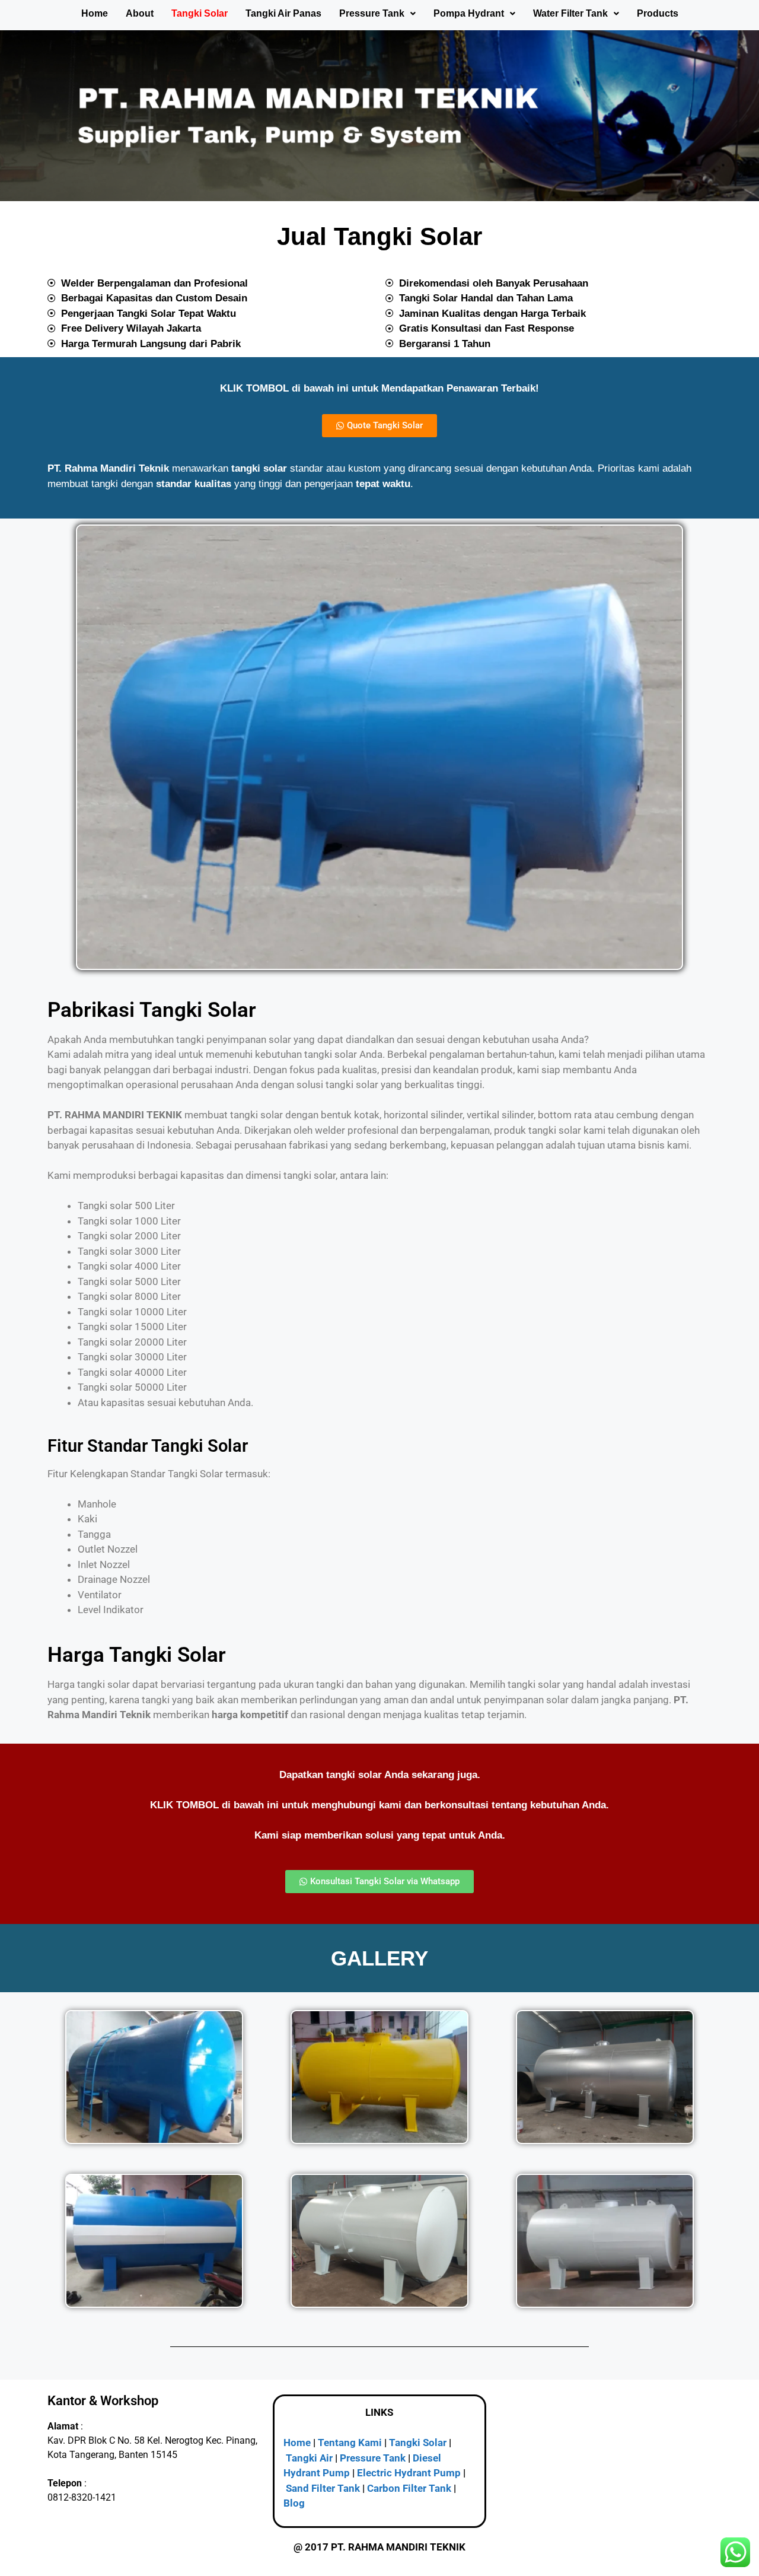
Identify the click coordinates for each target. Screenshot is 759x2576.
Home (95, 13)
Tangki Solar (200, 13)
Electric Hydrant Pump (409, 2473)
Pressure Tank (372, 13)
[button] (377, 14)
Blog (294, 2503)
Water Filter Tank (570, 13)
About (140, 13)
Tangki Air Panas (283, 13)
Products (658, 13)
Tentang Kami (350, 2443)
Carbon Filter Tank (409, 2488)
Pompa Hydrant (469, 13)
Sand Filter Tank (323, 2488)
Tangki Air (309, 2458)
